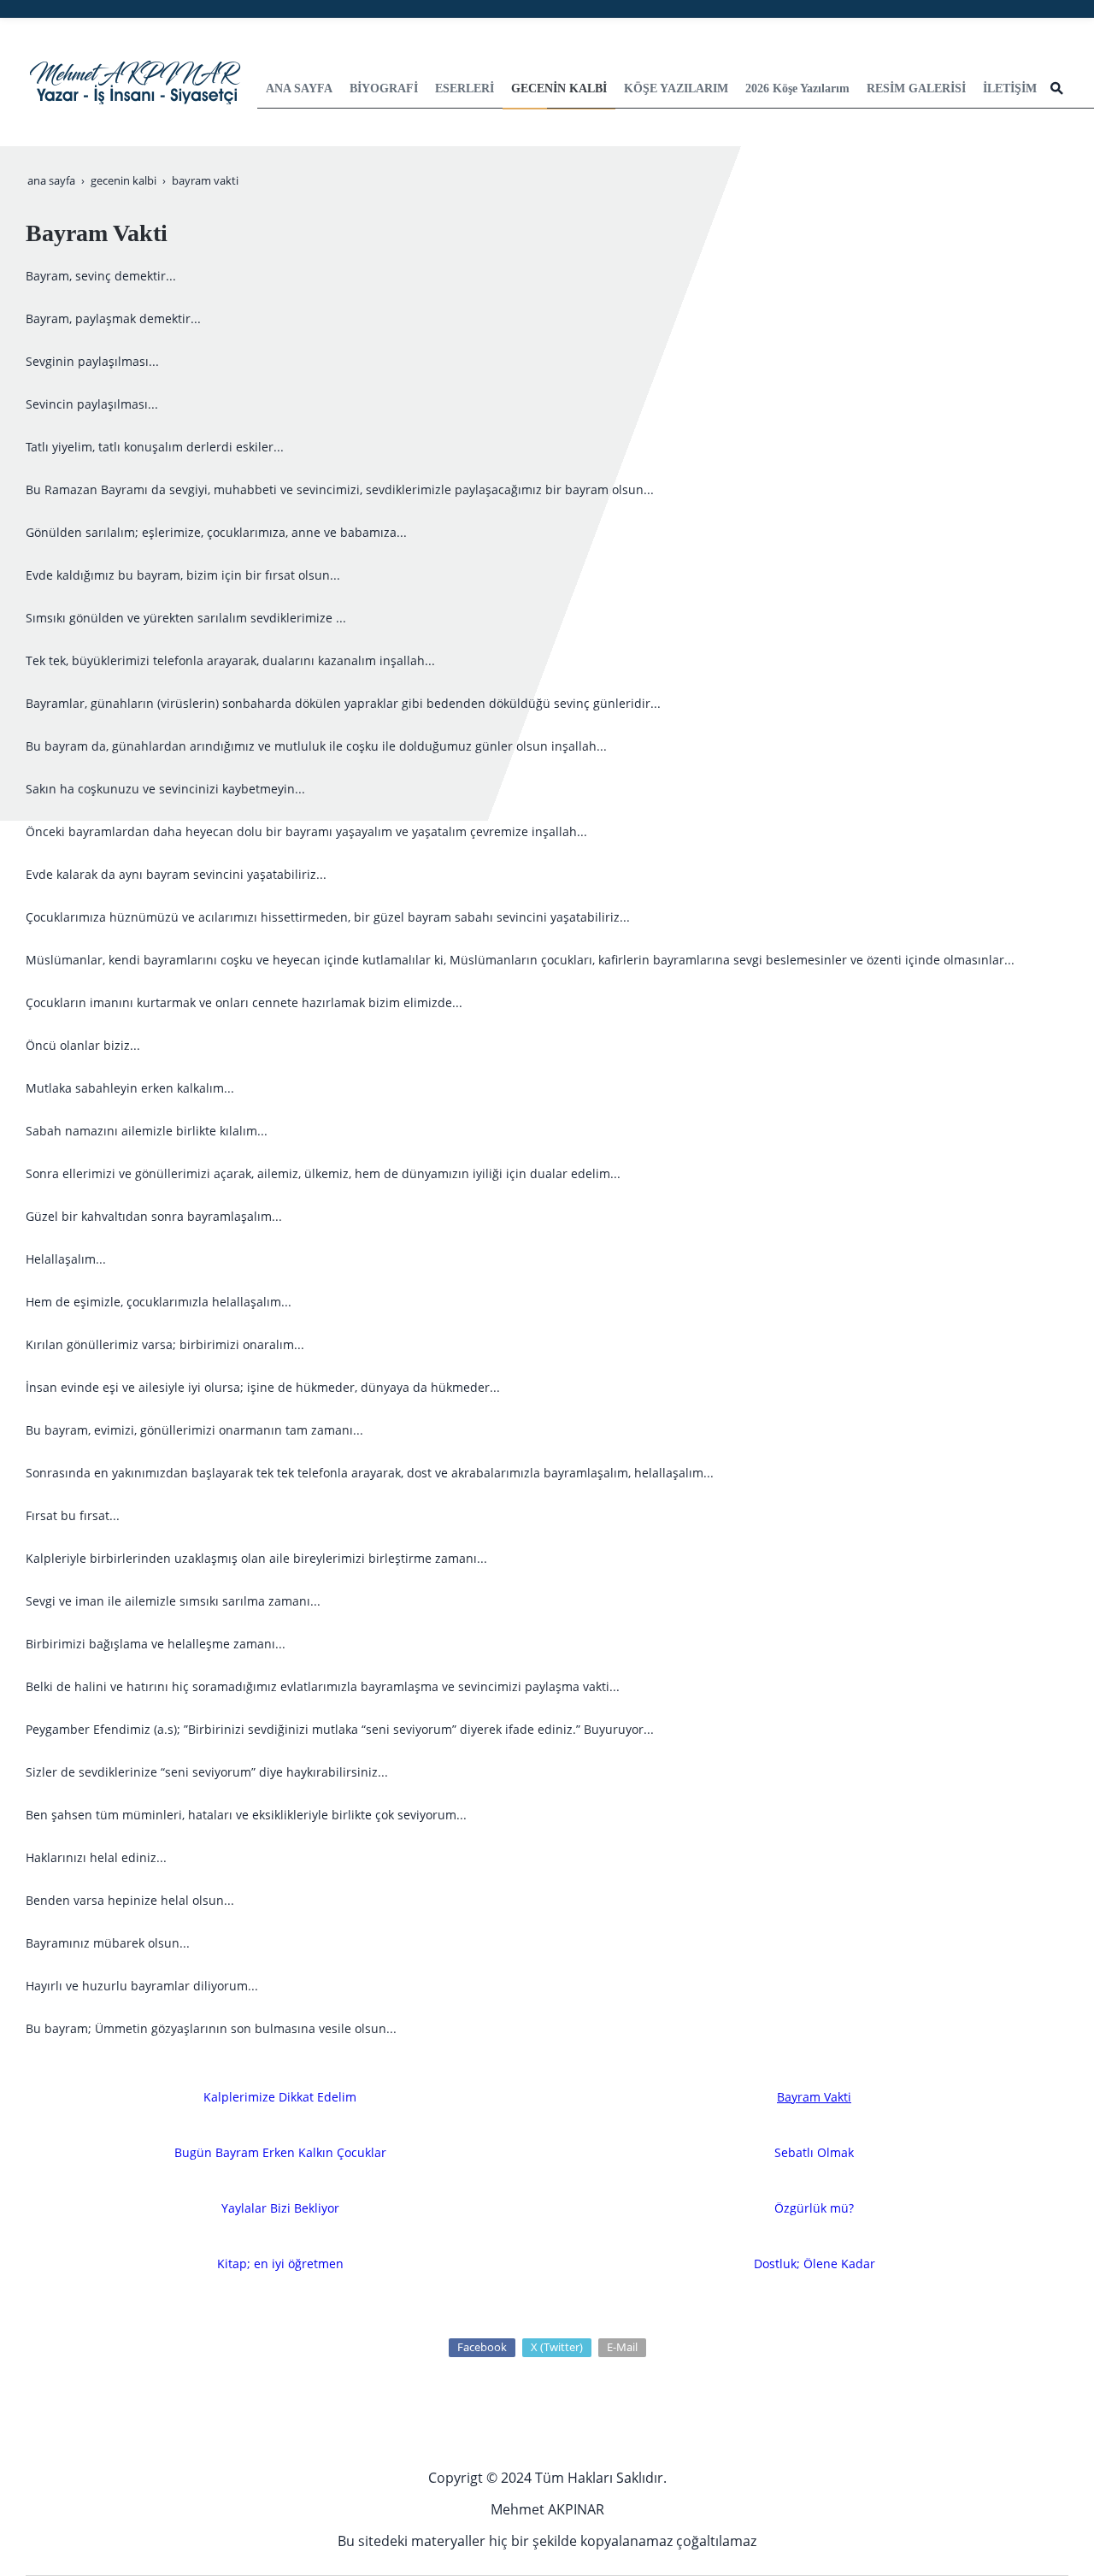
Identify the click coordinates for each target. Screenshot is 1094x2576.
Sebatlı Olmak (814, 2152)
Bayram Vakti (814, 2097)
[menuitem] (299, 89)
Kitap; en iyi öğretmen (280, 2264)
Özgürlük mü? (814, 2208)
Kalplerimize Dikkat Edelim (280, 2097)
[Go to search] (1057, 88)
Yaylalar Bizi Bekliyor (280, 2208)
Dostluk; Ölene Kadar (815, 2264)
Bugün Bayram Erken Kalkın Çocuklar (280, 2152)
